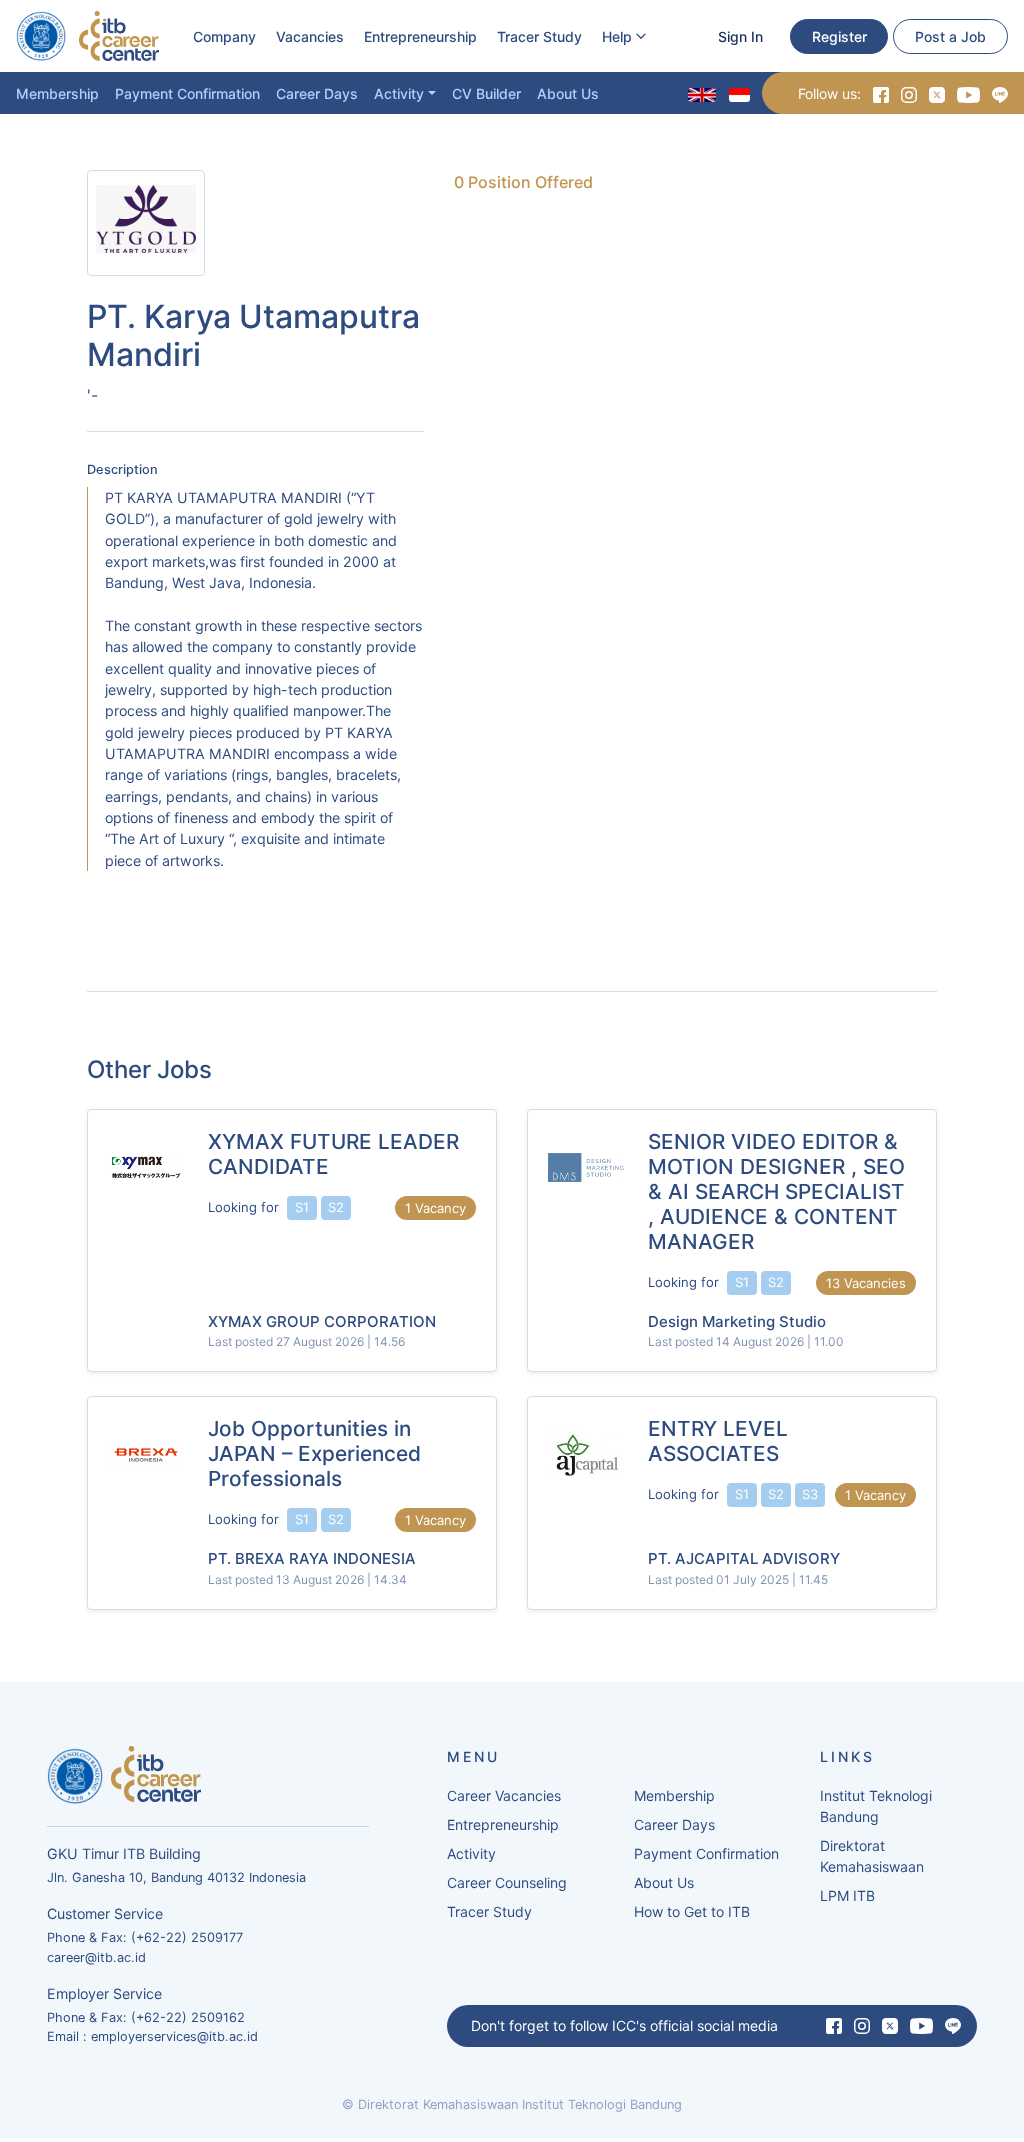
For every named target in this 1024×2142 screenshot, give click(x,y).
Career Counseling (507, 1882)
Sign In (740, 36)
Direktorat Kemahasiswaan (872, 1856)
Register (839, 36)
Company (224, 36)
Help (617, 36)
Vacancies (310, 36)
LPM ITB (847, 1895)
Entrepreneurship (420, 36)
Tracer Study (539, 36)
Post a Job (950, 36)
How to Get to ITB (692, 1911)
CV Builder (486, 93)
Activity (399, 93)
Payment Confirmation (187, 93)
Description (122, 469)
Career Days (317, 93)
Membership (57, 93)
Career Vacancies (504, 1795)
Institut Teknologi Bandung (876, 1806)
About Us (568, 93)
